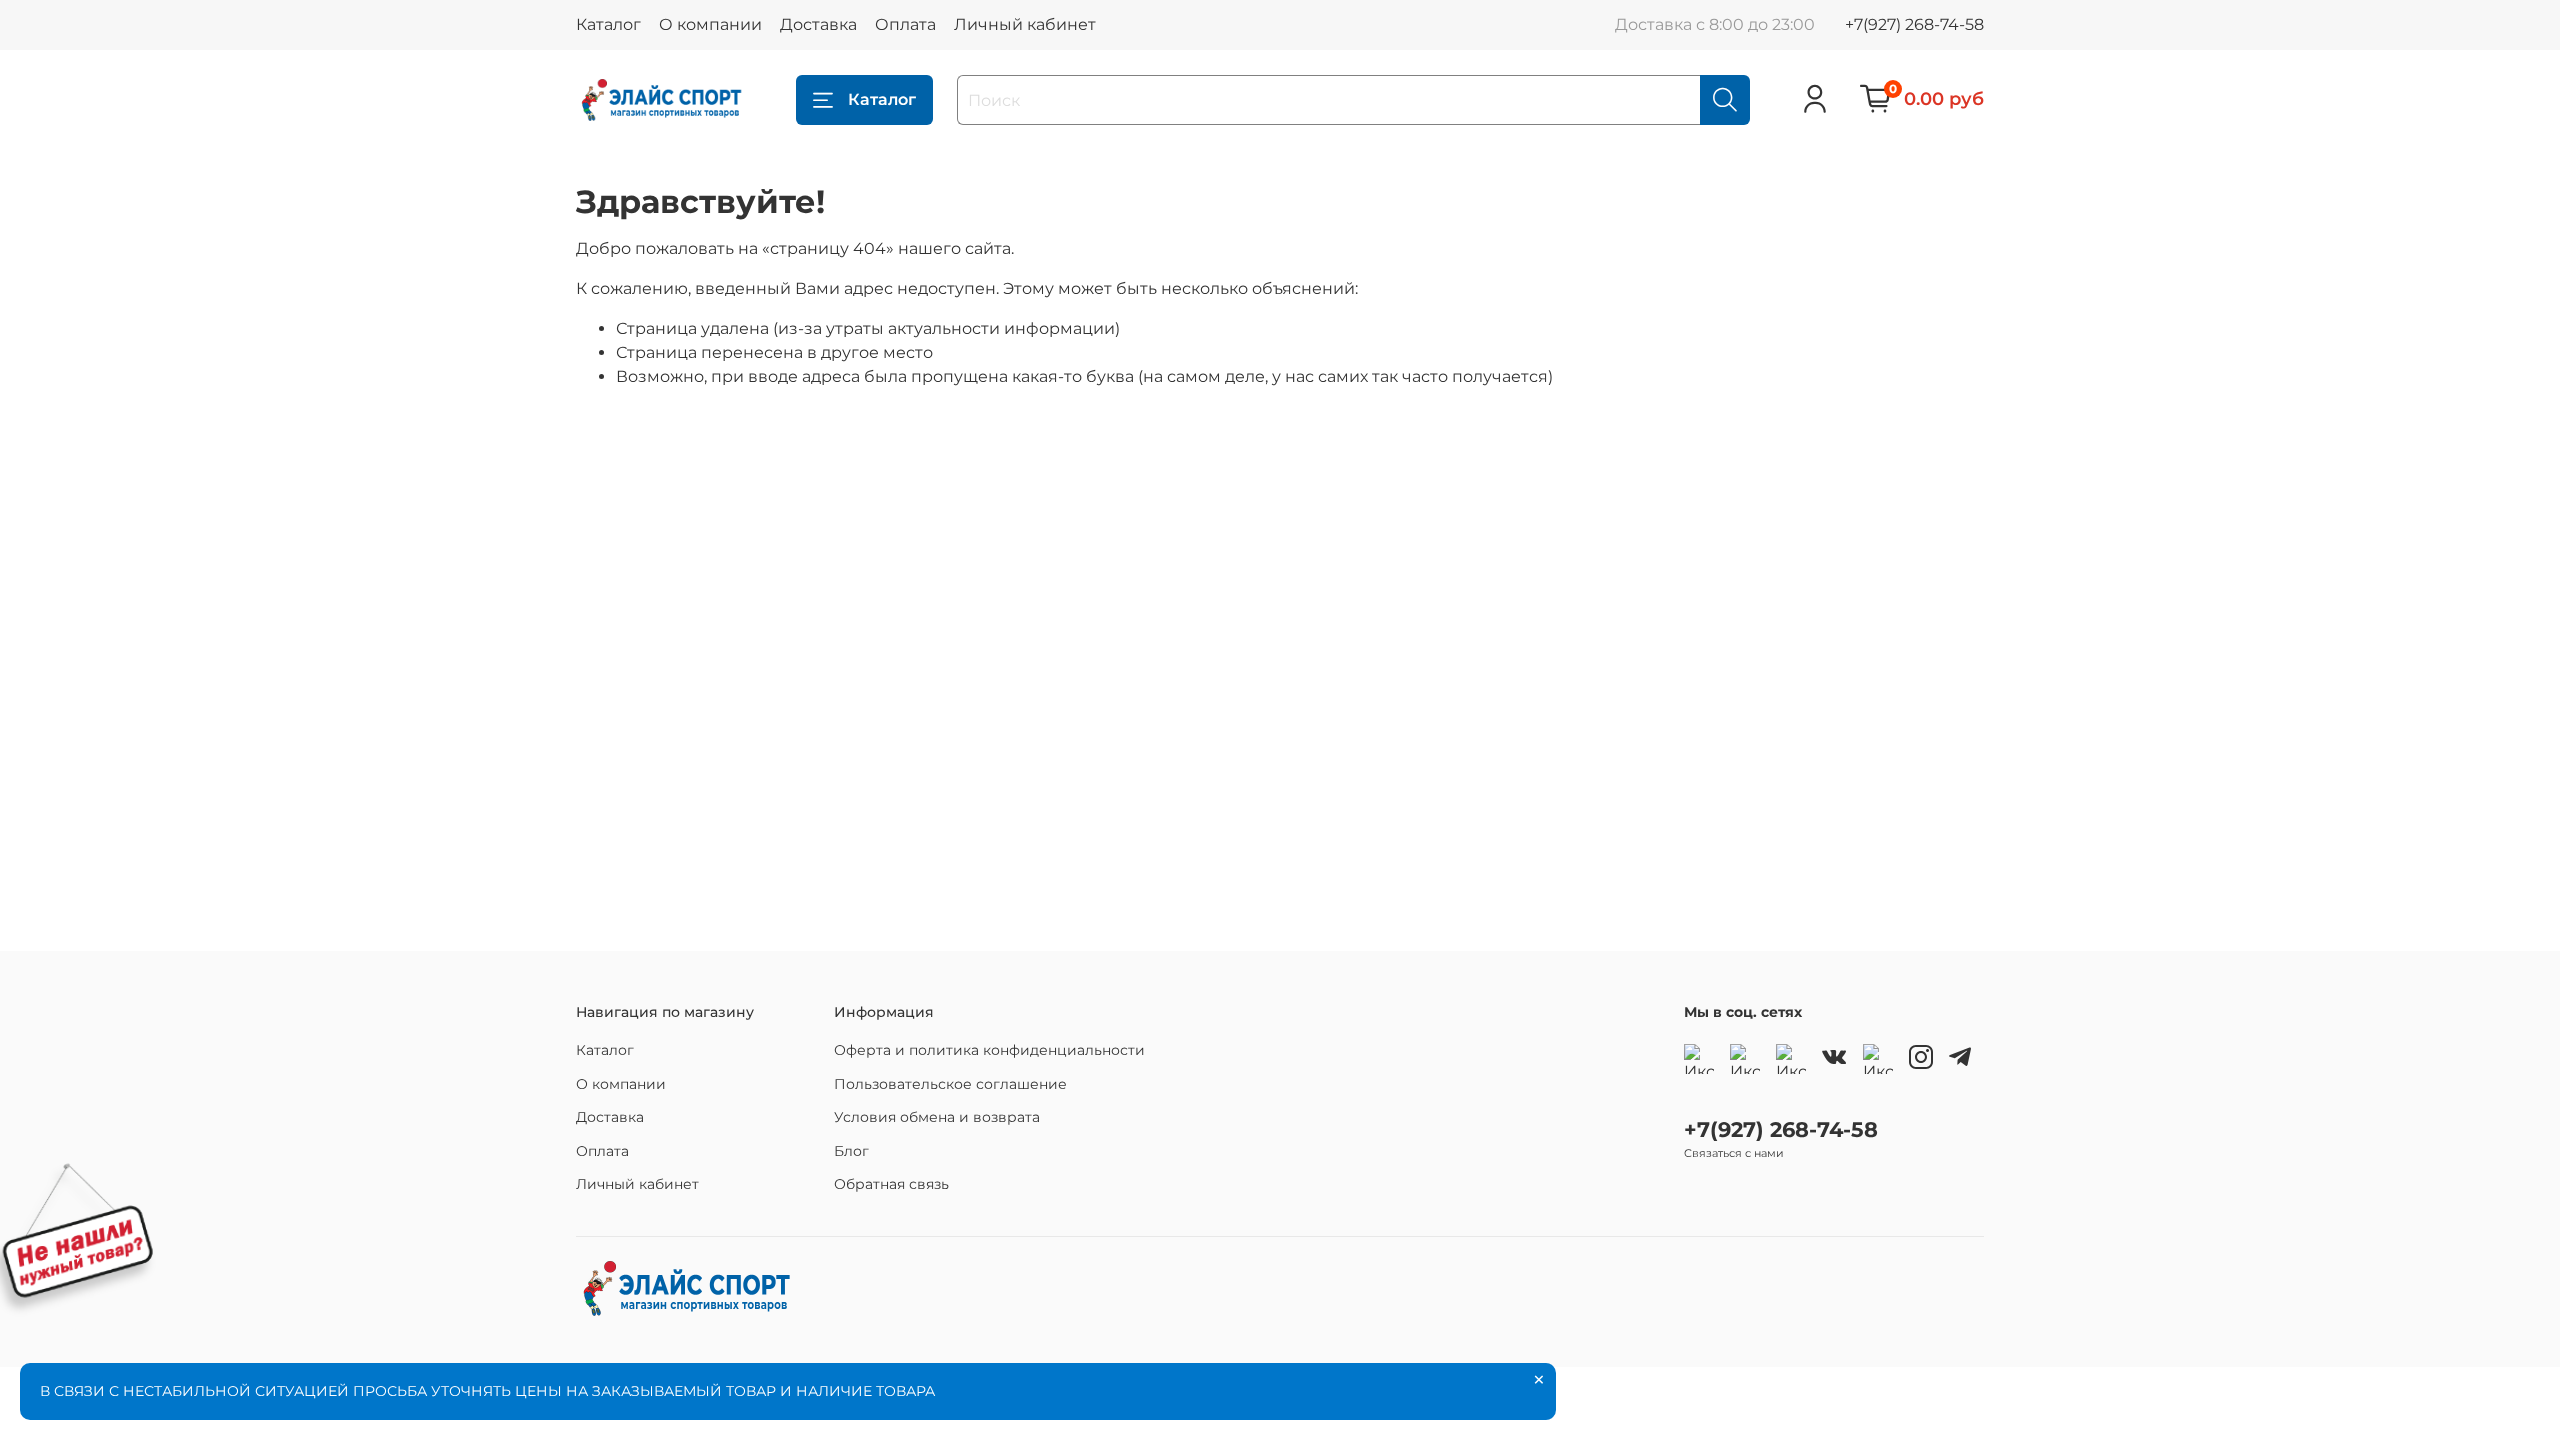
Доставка (818, 24)
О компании (710, 24)
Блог (851, 1151)
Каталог (608, 24)
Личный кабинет (1025, 24)
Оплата (905, 24)
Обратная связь (891, 1184)
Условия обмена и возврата (937, 1117)
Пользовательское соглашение (950, 1084)
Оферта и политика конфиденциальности (989, 1050)
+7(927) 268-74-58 (1914, 24)
